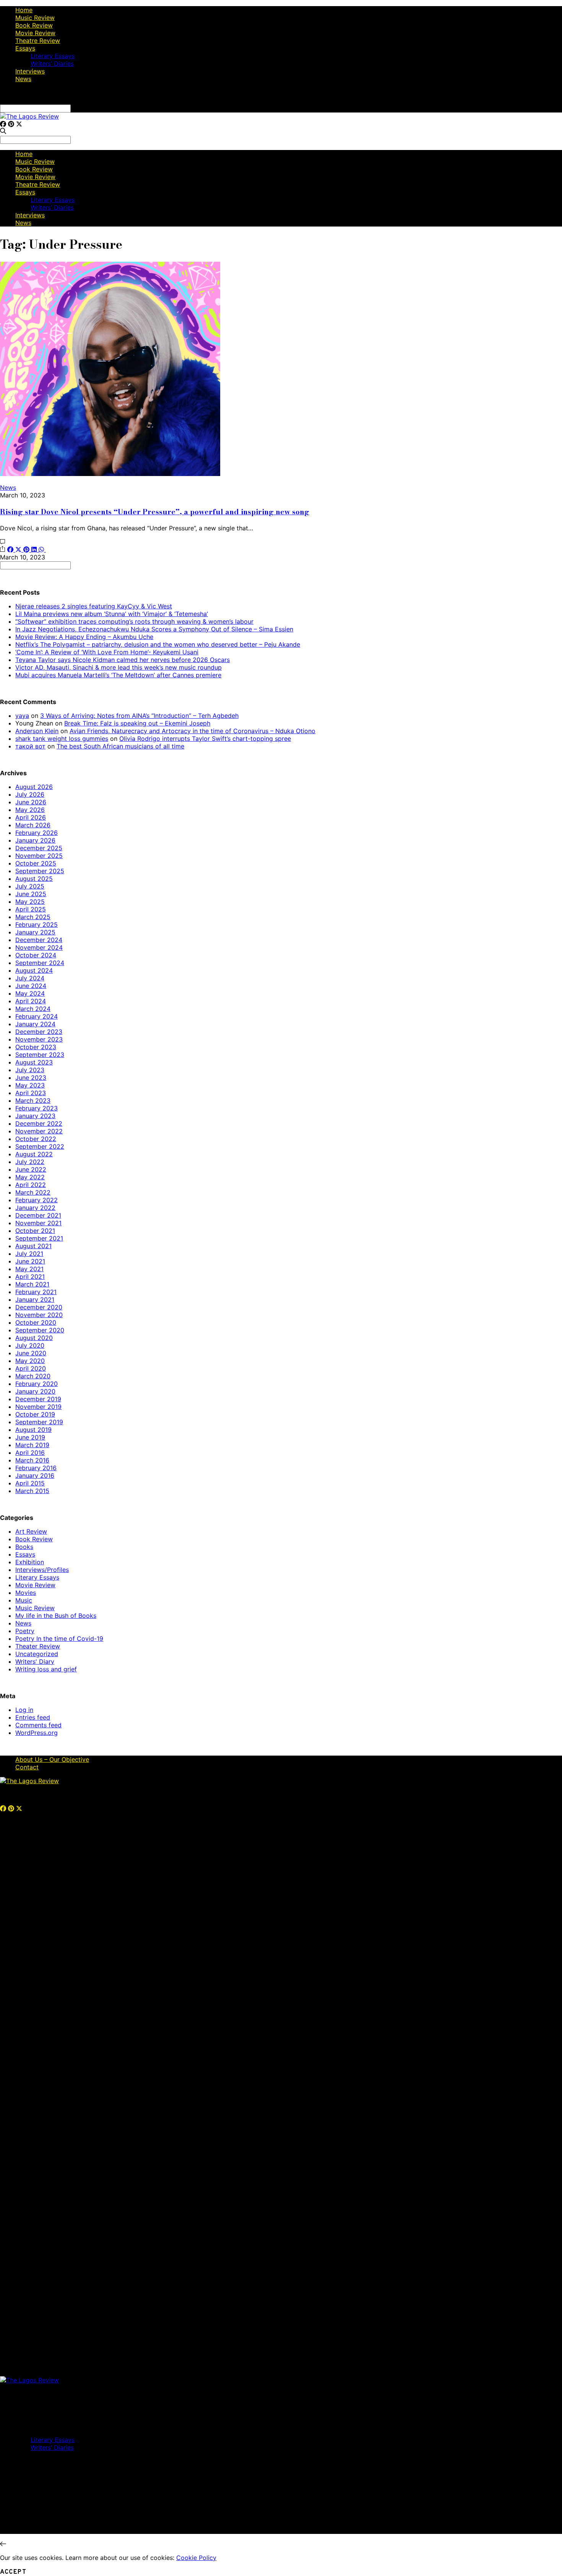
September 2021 (39, 1238)
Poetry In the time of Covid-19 (59, 1639)
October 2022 (36, 1139)
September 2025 (40, 871)
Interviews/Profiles (42, 1570)
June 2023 (31, 1078)
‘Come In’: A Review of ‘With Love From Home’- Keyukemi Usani (107, 652)
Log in (24, 1710)
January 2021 (35, 1299)
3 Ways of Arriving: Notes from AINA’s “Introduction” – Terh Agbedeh (139, 716)
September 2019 (39, 1422)
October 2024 (36, 955)
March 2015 (32, 1491)
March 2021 (32, 1284)
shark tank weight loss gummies (62, 739)
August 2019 (33, 1430)
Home (24, 10)
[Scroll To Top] (3, 2544)
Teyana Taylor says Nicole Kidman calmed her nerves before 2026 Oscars (123, 660)
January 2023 (35, 1116)
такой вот (30, 746)
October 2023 (36, 1047)
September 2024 (40, 963)
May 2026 (30, 810)
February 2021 (36, 1292)
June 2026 (31, 802)
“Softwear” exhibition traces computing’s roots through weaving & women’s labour (134, 621)
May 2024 (30, 993)
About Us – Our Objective (52, 1759)
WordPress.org (37, 1733)
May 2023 (30, 1085)
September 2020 (40, 1330)
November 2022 (39, 1131)
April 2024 (31, 1001)
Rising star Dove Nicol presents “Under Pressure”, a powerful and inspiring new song (155, 512)
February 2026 (37, 833)
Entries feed (33, 1717)
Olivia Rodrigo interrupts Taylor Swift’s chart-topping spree (205, 739)
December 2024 (39, 940)
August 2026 (34, 787)
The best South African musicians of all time (120, 746)
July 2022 (30, 1162)
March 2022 (33, 1192)
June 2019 (30, 1437)
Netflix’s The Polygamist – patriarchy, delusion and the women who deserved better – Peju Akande (158, 644)
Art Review (31, 1531)
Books (24, 1547)
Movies (26, 1593)
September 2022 (40, 1146)
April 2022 (31, 1185)
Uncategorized (37, 1654)
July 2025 (30, 886)
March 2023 (33, 1101)
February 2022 (37, 1200)
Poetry (25, 1631)
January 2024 (35, 1024)
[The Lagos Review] (29, 116)
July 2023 (30, 1070)
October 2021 (35, 1231)
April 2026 (31, 817)
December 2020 (39, 1307)
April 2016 (30, 1453)
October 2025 (36, 863)
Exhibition (30, 1562)
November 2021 (38, 1223)
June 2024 (31, 986)
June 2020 (31, 1353)
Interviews (30, 71)
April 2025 (31, 909)
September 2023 (40, 1055)
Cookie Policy (196, 2558)
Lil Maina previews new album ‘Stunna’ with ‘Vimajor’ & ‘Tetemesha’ (112, 614)
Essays (25, 48)
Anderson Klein (37, 731)
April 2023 (31, 1093)
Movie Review (35, 33)
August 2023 (34, 1062)
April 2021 (30, 1277)
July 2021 (29, 1254)
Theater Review (38, 1646)
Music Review (35, 18)
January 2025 (35, 932)
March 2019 (32, 1445)
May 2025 (30, 902)
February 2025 (37, 924)
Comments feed (38, 1725)
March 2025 (33, 917)
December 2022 (39, 1123)
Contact (27, 1767)
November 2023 (39, 1039)
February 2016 (36, 1468)
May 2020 (30, 1361)
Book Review (34, 25)
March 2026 (33, 825)
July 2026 (30, 794)
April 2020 (31, 1368)
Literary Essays (53, 56)
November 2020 (39, 1315)
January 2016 (35, 1475)
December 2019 (38, 1399)
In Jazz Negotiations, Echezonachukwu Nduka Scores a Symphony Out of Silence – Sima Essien (154, 629)
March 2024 (33, 1009)
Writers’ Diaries (52, 64)
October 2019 (35, 1414)
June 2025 (31, 894)
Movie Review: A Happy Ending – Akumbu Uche (84, 637)
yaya (22, 716)
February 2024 (37, 1016)
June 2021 (30, 1261)
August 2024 (34, 970)
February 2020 (37, 1384)
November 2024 (39, 947)
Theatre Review (38, 41)
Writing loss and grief (46, 1669)
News (23, 79)
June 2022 (31, 1169)
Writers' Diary (35, 1661)
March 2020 (33, 1376)
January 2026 (35, 840)
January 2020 (35, 1391)
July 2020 (30, 1345)
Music (24, 1600)
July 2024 (30, 978)
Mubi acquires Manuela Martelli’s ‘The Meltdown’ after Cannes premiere (118, 675)
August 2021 (33, 1246)
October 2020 (36, 1322)
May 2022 (30, 1177)
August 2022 (34, 1154)
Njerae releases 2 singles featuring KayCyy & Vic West (94, 606)
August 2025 (34, 879)
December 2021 (38, 1215)
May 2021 (29, 1269)
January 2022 (35, 1208)
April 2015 (30, 1483)
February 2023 (37, 1108)
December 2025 (39, 848)
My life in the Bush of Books (56, 1616)
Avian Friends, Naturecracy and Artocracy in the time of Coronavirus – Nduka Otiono (192, 731)
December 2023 (39, 1032)
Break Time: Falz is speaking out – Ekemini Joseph (137, 723)
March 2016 (32, 1460)
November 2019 (38, 1407)
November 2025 (39, 856)
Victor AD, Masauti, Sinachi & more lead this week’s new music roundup (119, 667)
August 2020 (34, 1338)
